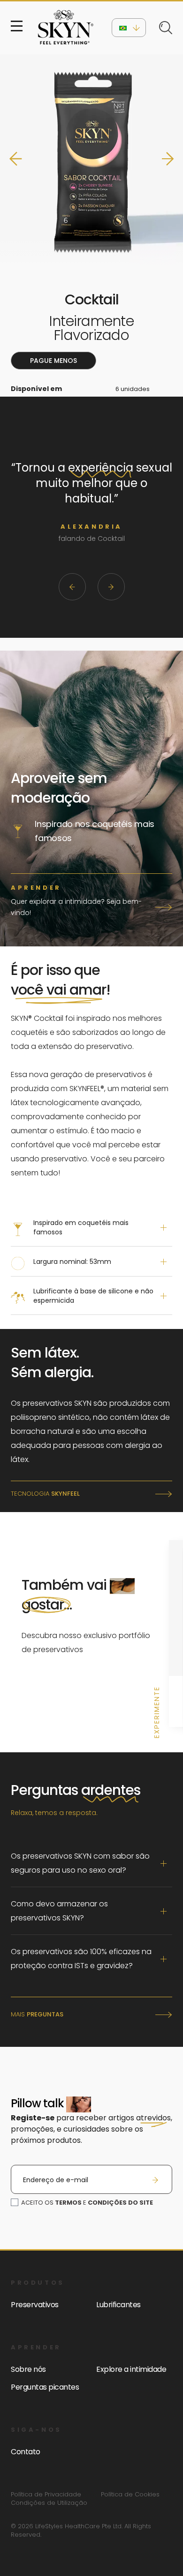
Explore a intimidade (131, 2369)
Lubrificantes (118, 2305)
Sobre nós (28, 2369)
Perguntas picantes (45, 2387)
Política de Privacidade (46, 2495)
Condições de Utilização (49, 2503)
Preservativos (35, 2305)
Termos (68, 2203)
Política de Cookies (130, 2495)
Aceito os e (87, 2203)
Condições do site (120, 2203)
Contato (26, 2452)
